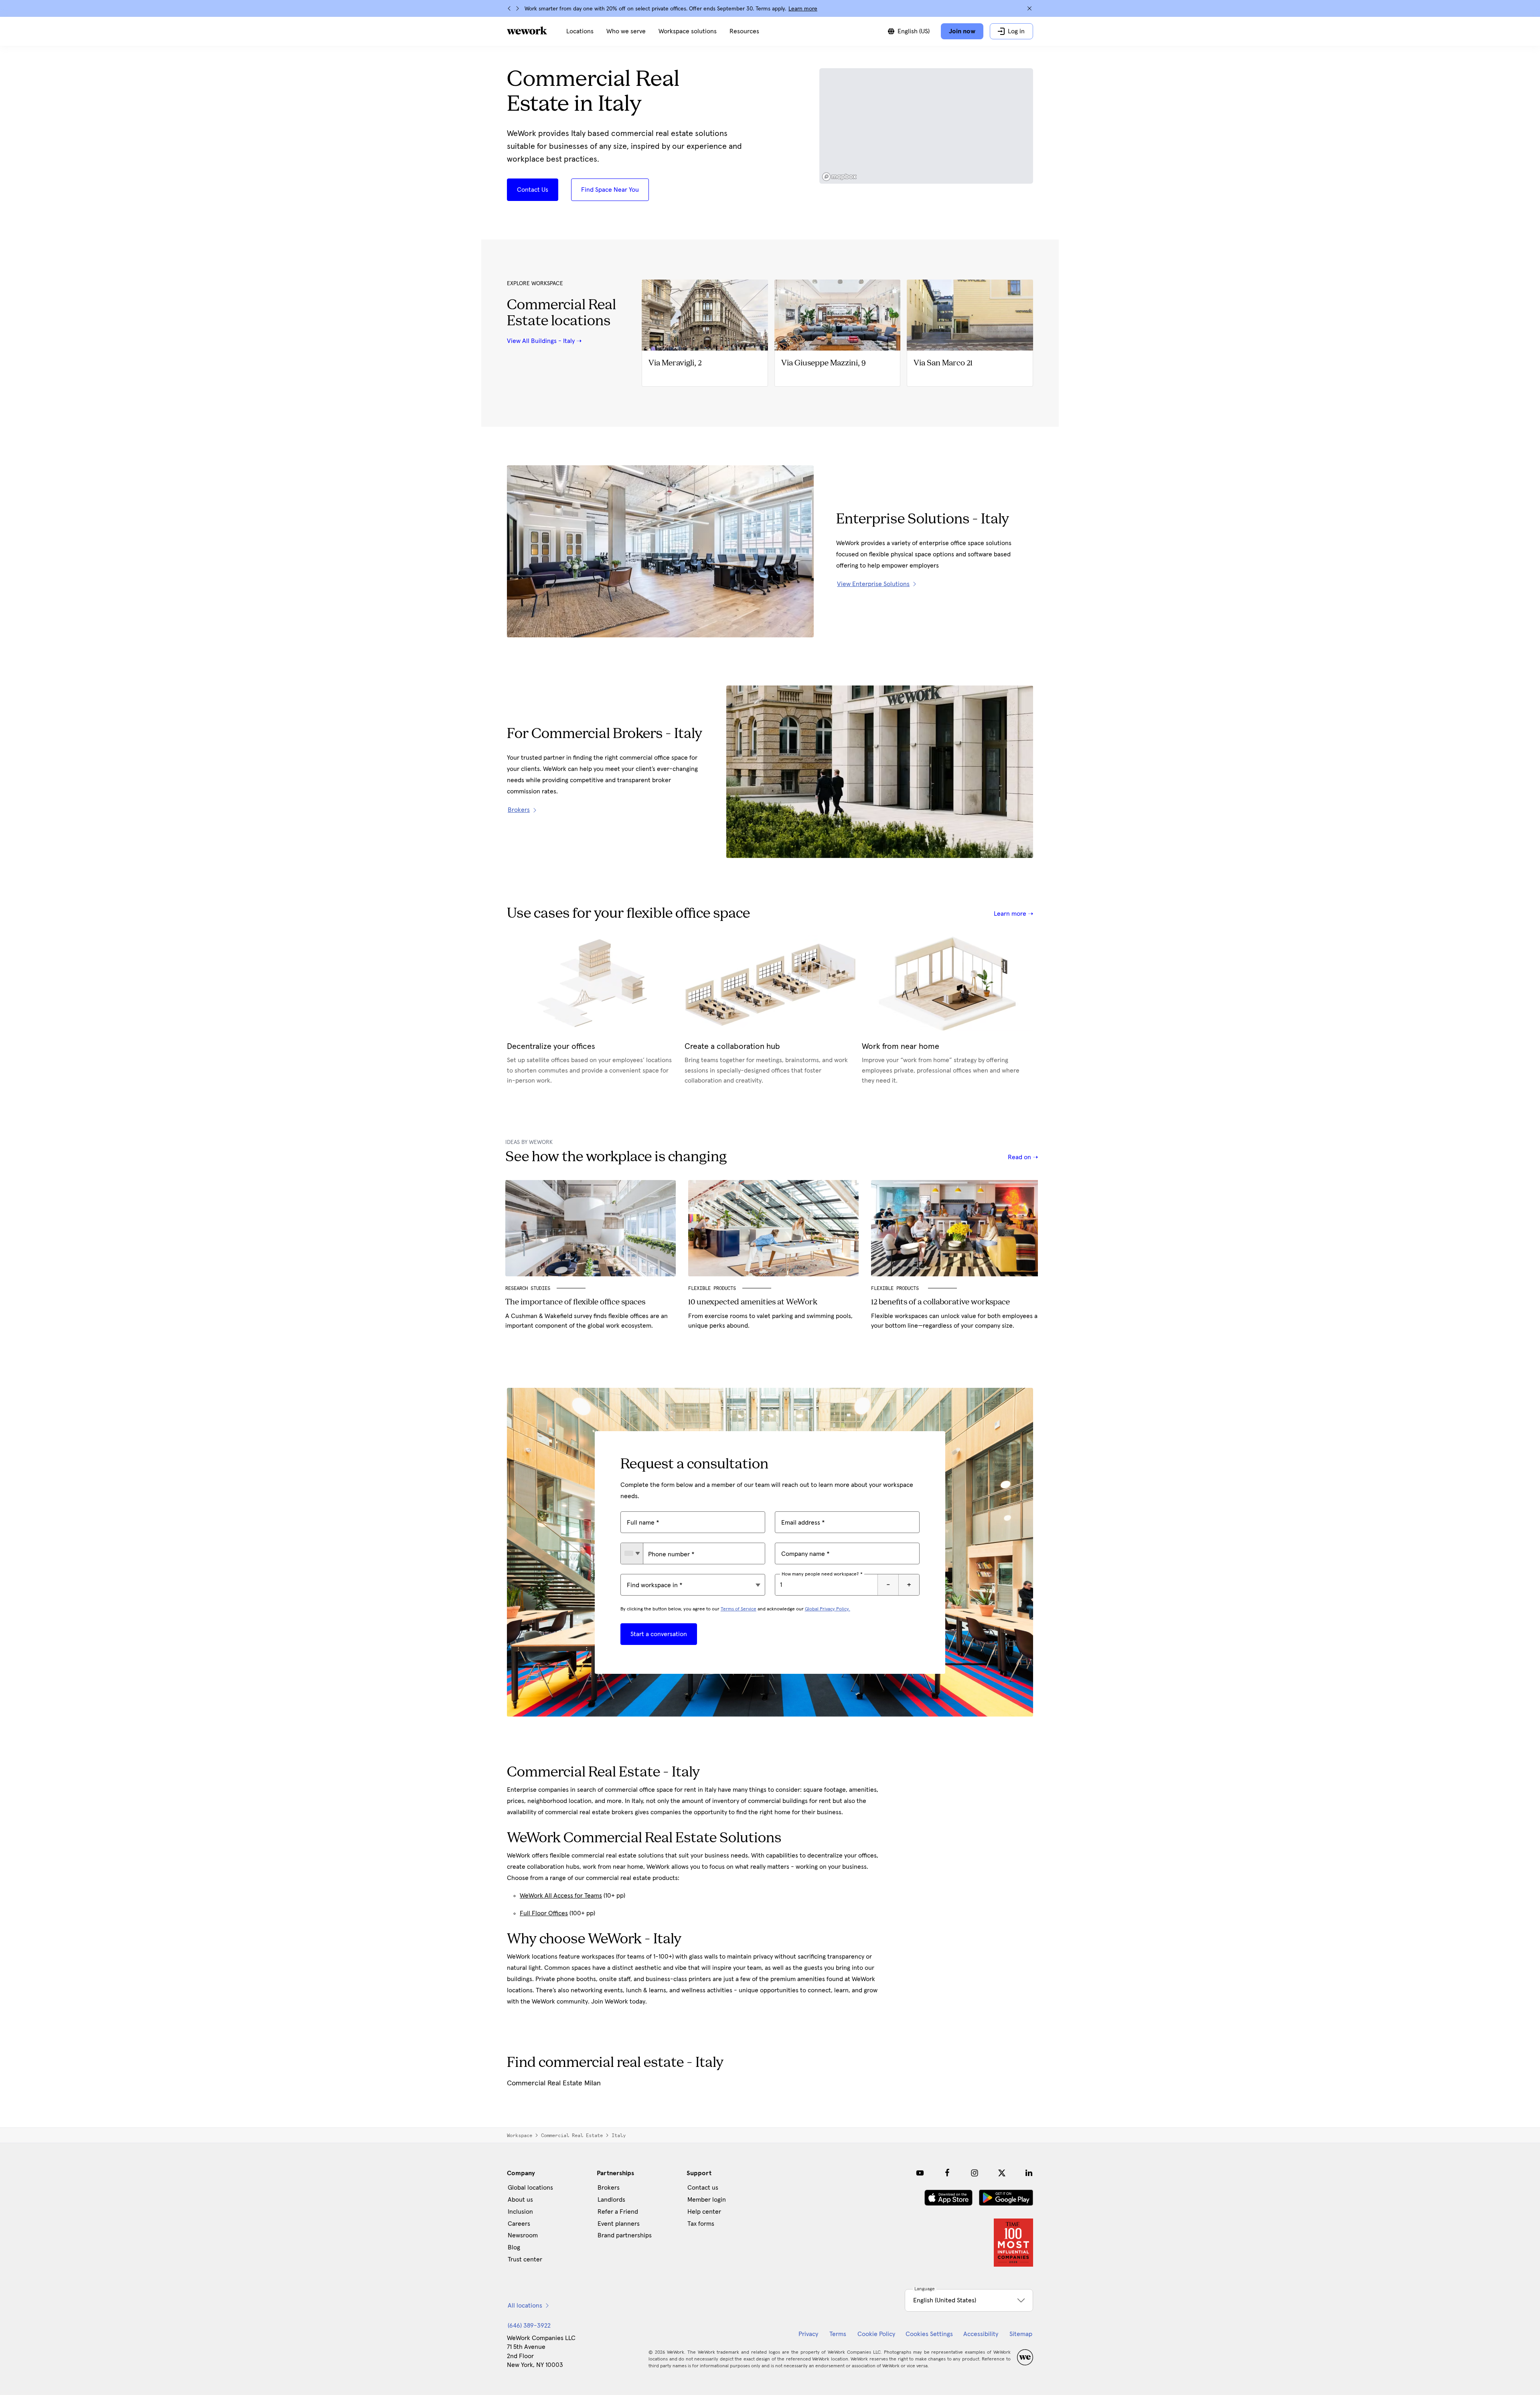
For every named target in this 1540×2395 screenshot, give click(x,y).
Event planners (619, 2224)
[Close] (1029, 8)
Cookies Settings (929, 2334)
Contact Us (533, 190)
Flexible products (896, 1288)
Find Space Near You (610, 190)
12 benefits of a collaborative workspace (940, 1302)
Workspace (520, 2135)
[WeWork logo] (527, 30)
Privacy (808, 2334)
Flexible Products (712, 1288)
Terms (838, 2334)
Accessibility (981, 2334)
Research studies (528, 1288)
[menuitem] (580, 31)
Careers (519, 2224)
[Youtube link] (920, 2173)
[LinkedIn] (1029, 2173)
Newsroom (523, 2235)
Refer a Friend (618, 2212)
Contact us (703, 2188)
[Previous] (509, 8)
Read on (1020, 1157)
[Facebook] (947, 2173)
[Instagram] (975, 2173)
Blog (514, 2247)
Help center (704, 2212)
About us (520, 2200)
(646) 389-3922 (529, 2326)
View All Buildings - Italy (541, 341)
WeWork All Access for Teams (561, 1896)
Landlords (611, 2200)
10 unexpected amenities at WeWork (753, 1302)
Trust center (525, 2259)
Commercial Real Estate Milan (554, 2083)
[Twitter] (1002, 2173)
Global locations (530, 2188)
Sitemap (1021, 2334)
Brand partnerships (625, 2235)
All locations (525, 2306)
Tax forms (701, 2224)
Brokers (609, 2188)
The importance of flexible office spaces (575, 1302)
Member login (707, 2200)
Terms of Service (739, 1609)
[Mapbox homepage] (839, 177)
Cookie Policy (876, 2334)
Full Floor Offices (544, 1913)
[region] (926, 126)
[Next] (517, 8)
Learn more (803, 9)
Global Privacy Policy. (828, 1609)
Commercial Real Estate (572, 2135)
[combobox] (632, 1553)
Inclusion (520, 2212)
